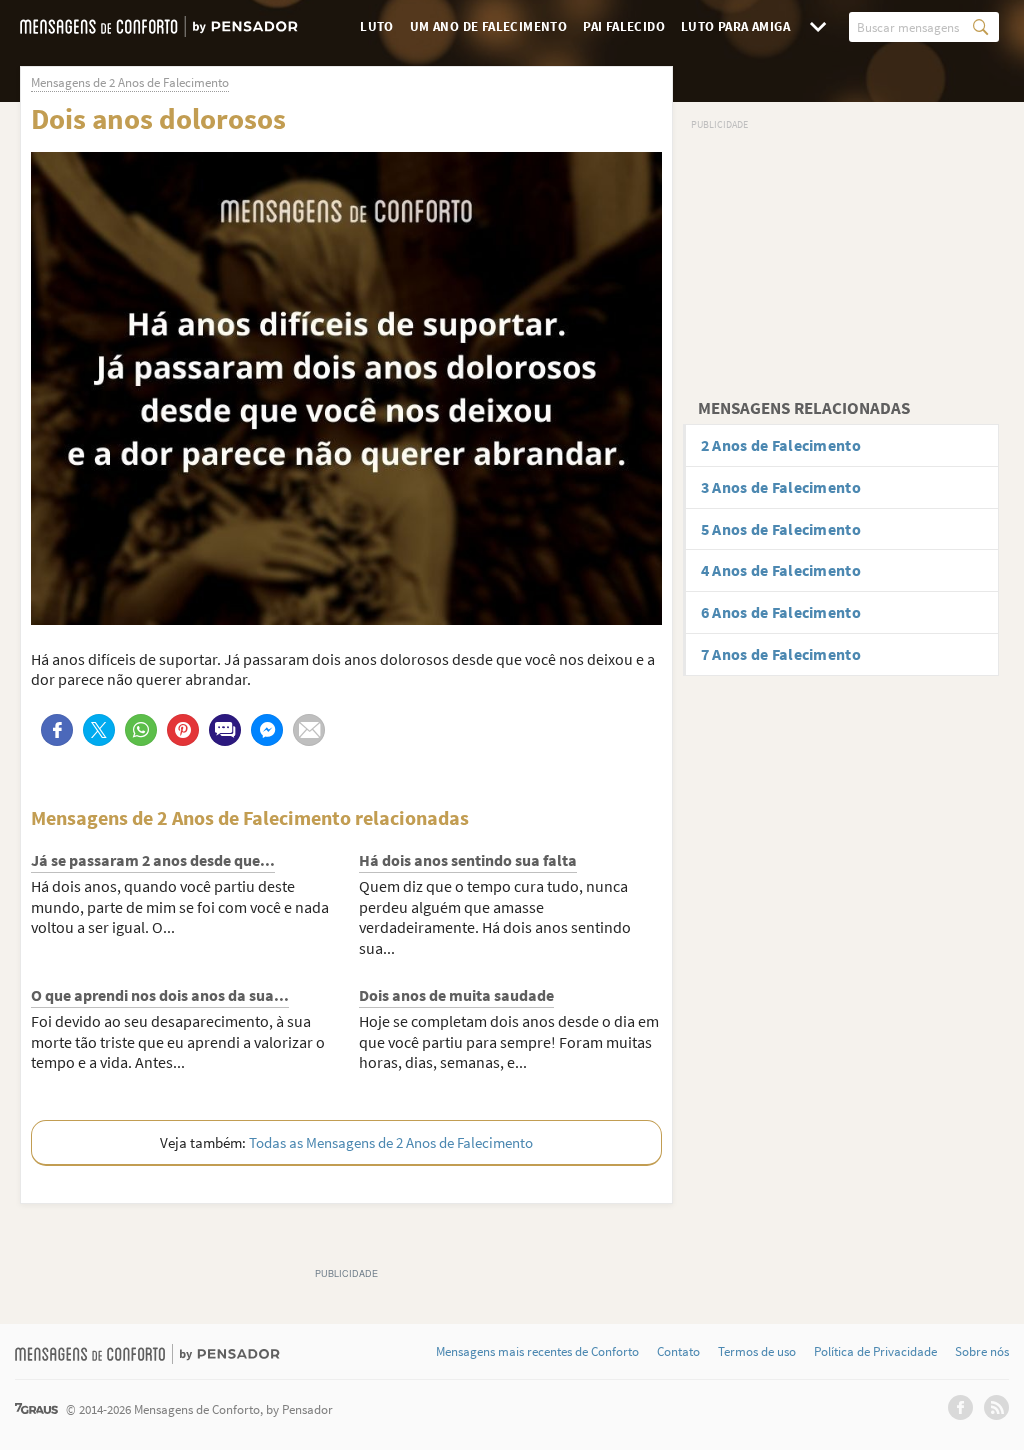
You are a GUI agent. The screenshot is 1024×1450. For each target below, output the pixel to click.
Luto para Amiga (735, 26)
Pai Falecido (624, 26)
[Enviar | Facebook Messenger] (267, 730)
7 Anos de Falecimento (781, 654)
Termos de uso (757, 1352)
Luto (377, 26)
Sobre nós (982, 1352)
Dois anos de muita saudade (456, 995)
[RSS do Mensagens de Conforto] (996, 1407)
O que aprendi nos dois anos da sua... (160, 995)
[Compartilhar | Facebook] (57, 730)
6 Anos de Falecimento (781, 612)
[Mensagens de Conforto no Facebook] (960, 1407)
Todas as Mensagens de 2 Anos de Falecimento (391, 1142)
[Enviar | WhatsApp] (141, 730)
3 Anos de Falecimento (781, 487)
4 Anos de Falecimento (781, 570)
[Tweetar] (99, 730)
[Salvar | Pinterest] (183, 730)
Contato (678, 1352)
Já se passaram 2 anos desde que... (153, 860)
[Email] (309, 730)
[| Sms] (225, 730)
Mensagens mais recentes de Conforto (537, 1352)
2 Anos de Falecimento (781, 445)
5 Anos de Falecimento (781, 529)
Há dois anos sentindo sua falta (468, 860)
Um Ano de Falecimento (488, 26)
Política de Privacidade (875, 1352)
